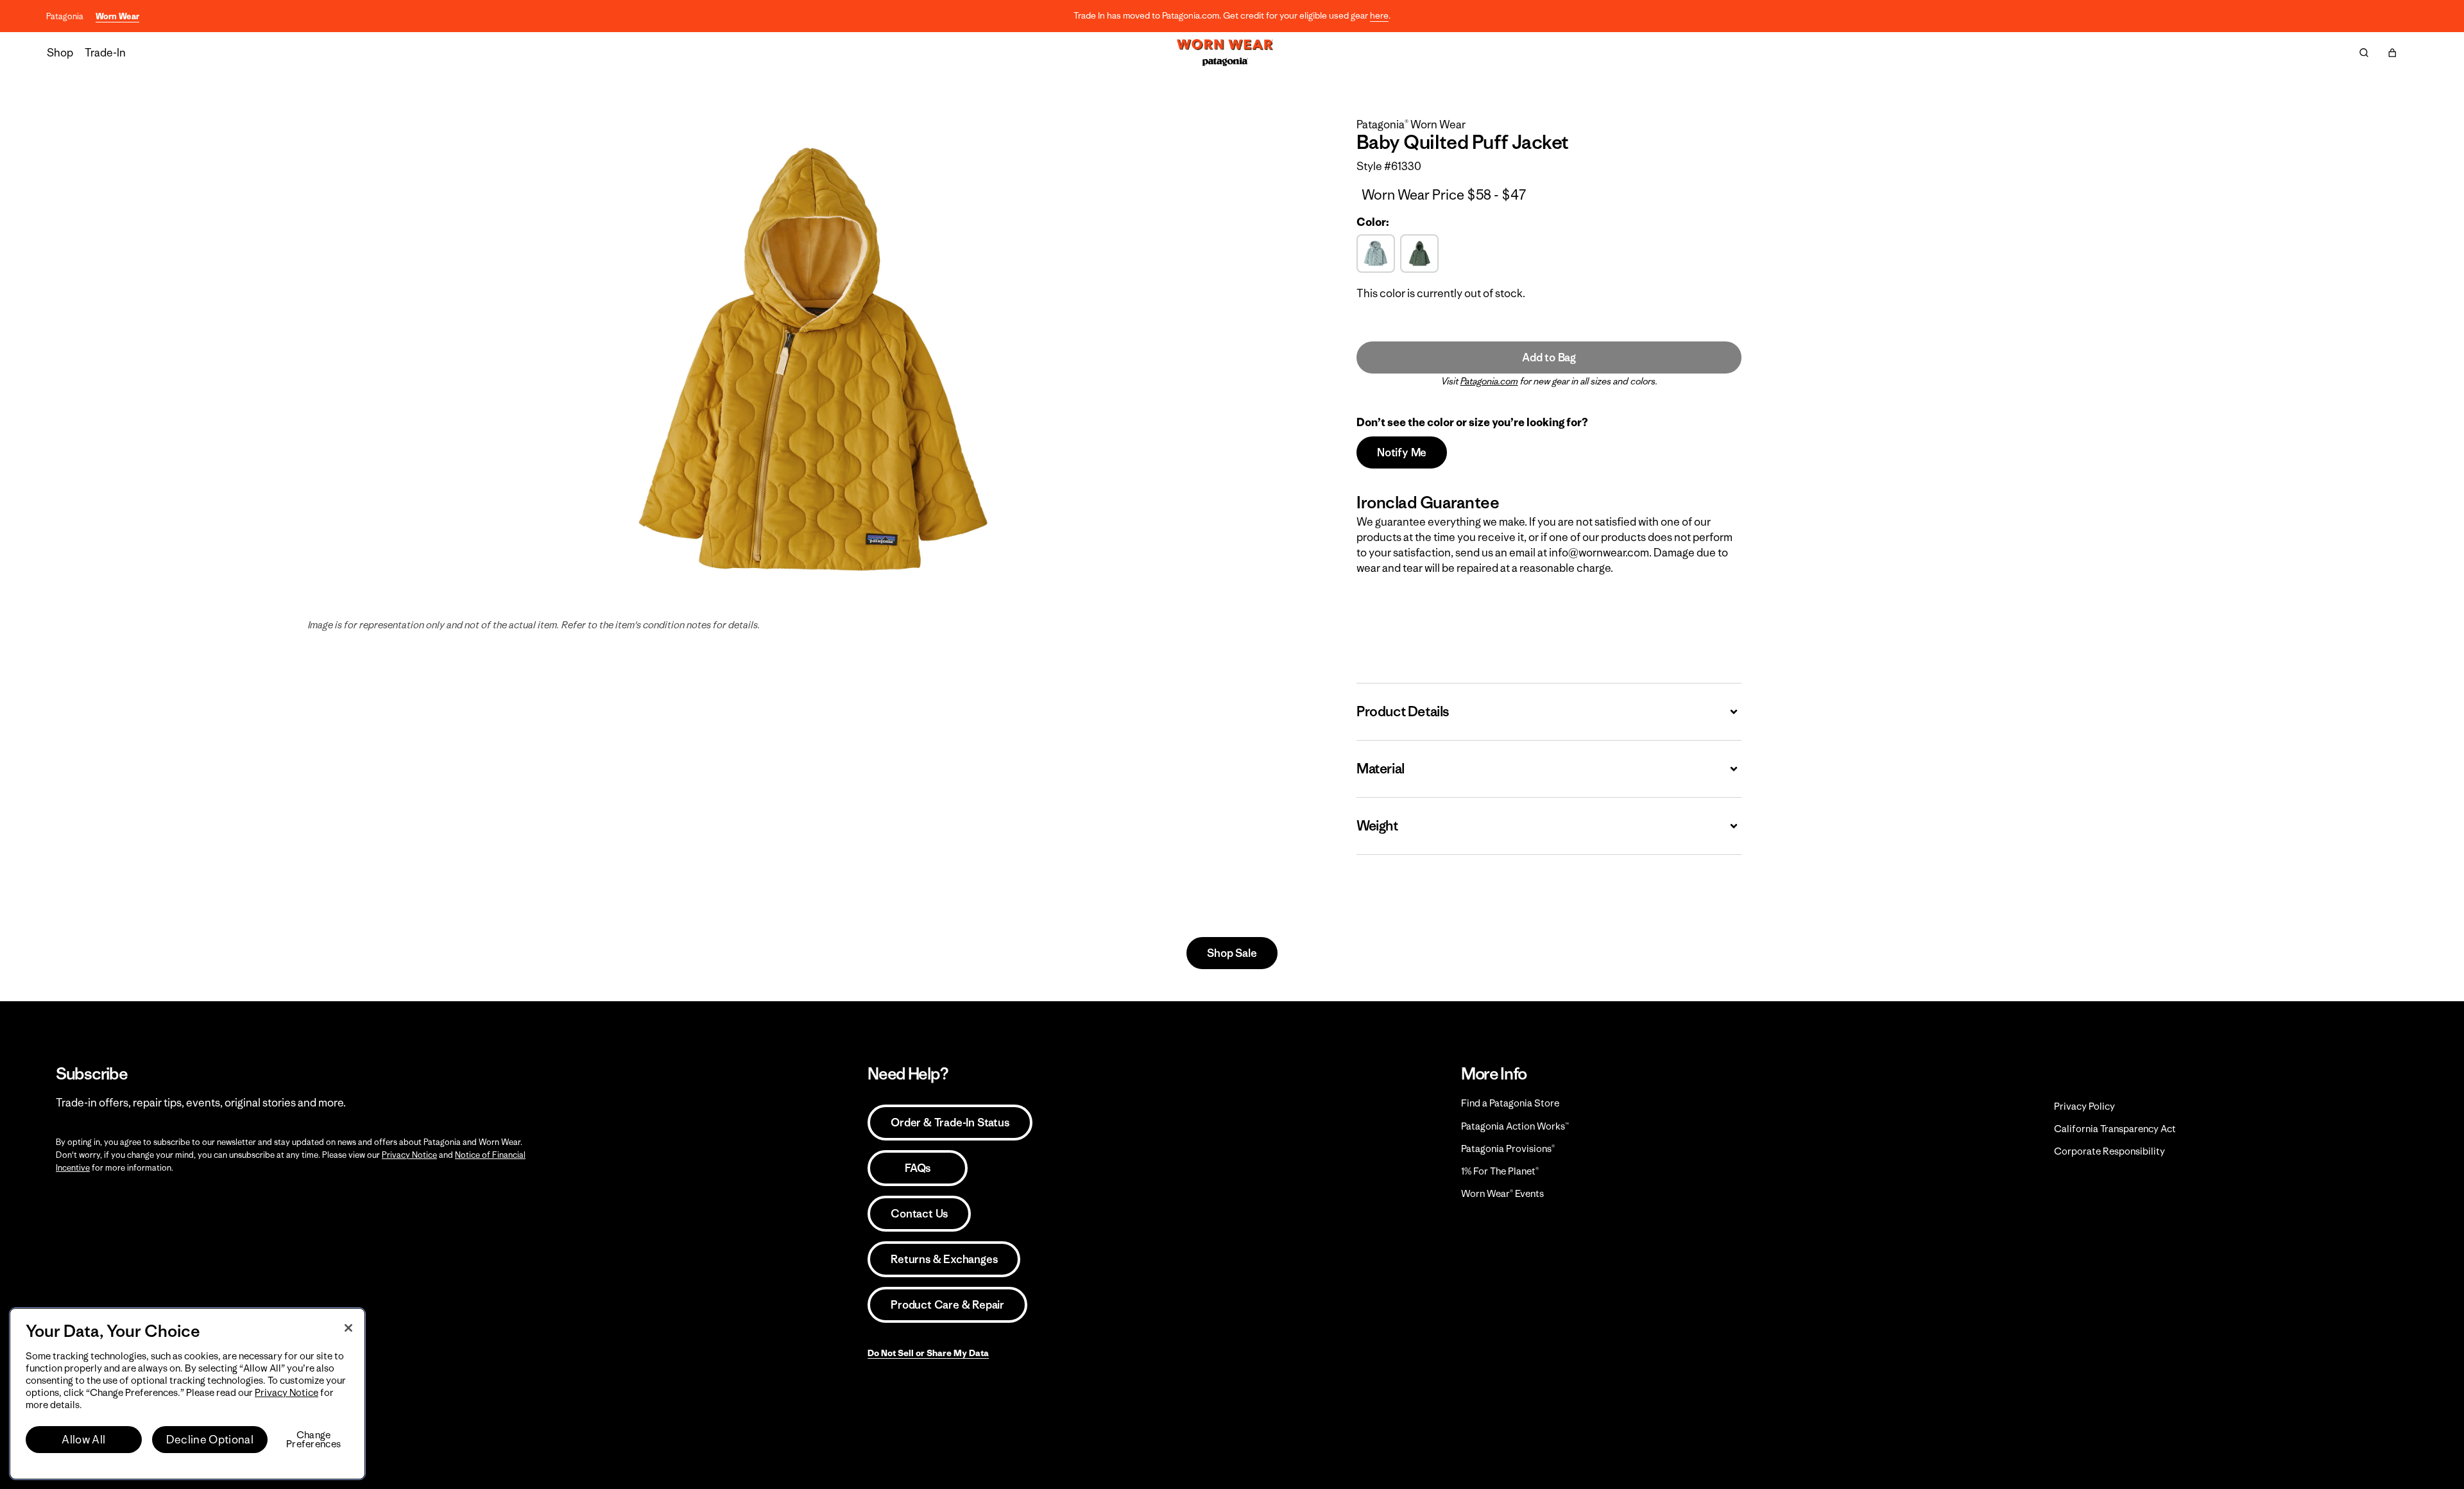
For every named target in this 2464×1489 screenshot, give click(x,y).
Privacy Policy (2084, 1106)
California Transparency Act (2115, 1129)
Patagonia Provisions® (1508, 1149)
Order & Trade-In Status (950, 1123)
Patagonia (65, 16)
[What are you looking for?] (2364, 53)
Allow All (83, 1440)
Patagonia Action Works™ (1515, 1126)
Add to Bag (1549, 357)
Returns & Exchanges (944, 1259)
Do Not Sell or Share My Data (928, 1353)
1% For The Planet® (1500, 1171)
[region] (187, 1394)
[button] (2392, 53)
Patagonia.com (1489, 381)
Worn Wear (117, 16)
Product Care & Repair (947, 1305)
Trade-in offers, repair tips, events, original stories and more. (201, 1103)
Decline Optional (210, 1440)
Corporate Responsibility (2109, 1151)
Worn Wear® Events (1502, 1193)
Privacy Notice (409, 1155)
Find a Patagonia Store (1510, 1103)
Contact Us (919, 1214)
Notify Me (1402, 452)
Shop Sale (1232, 953)
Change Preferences (313, 1440)
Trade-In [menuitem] (105, 53)
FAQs (918, 1168)
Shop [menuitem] (60, 53)
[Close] (348, 1328)
